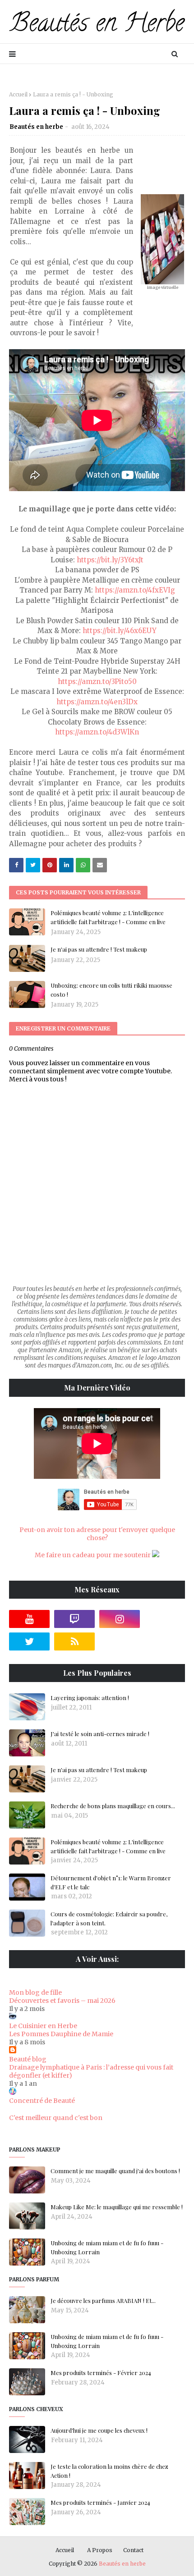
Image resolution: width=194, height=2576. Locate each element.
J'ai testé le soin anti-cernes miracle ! (100, 1734)
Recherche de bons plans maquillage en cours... (113, 1806)
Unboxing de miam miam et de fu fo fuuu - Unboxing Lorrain (107, 2247)
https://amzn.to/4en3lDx (97, 702)
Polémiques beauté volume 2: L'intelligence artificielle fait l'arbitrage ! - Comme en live (108, 917)
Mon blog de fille (35, 1992)
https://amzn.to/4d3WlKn (97, 732)
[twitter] (29, 1641)
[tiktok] (165, 1619)
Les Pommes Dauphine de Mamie (61, 2034)
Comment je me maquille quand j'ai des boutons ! (115, 2171)
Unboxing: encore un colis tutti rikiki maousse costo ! (111, 990)
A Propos (100, 2550)
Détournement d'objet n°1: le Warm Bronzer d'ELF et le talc (111, 1882)
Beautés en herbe (36, 127)
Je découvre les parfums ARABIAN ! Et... (103, 2300)
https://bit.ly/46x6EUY (120, 631)
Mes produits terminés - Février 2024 (101, 2373)
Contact (133, 2550)
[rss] (74, 1641)
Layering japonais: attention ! (90, 1698)
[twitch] (74, 1619)
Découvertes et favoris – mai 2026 (62, 2001)
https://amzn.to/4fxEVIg (135, 590)
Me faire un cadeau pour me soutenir (93, 1555)
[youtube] (29, 1619)
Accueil (18, 94)
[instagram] (120, 1619)
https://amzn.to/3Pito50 (97, 682)
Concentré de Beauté (42, 2101)
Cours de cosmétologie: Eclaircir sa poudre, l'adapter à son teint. (109, 1918)
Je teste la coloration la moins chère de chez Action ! (109, 2471)
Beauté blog (28, 2059)
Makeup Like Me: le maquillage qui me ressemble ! (117, 2207)
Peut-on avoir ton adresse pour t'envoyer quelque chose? (97, 1534)
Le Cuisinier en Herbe (43, 2026)
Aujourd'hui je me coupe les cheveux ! (99, 2430)
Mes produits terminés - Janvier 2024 (100, 2502)
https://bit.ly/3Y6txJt (110, 560)
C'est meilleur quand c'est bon (56, 2118)
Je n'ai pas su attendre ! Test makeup (99, 949)
